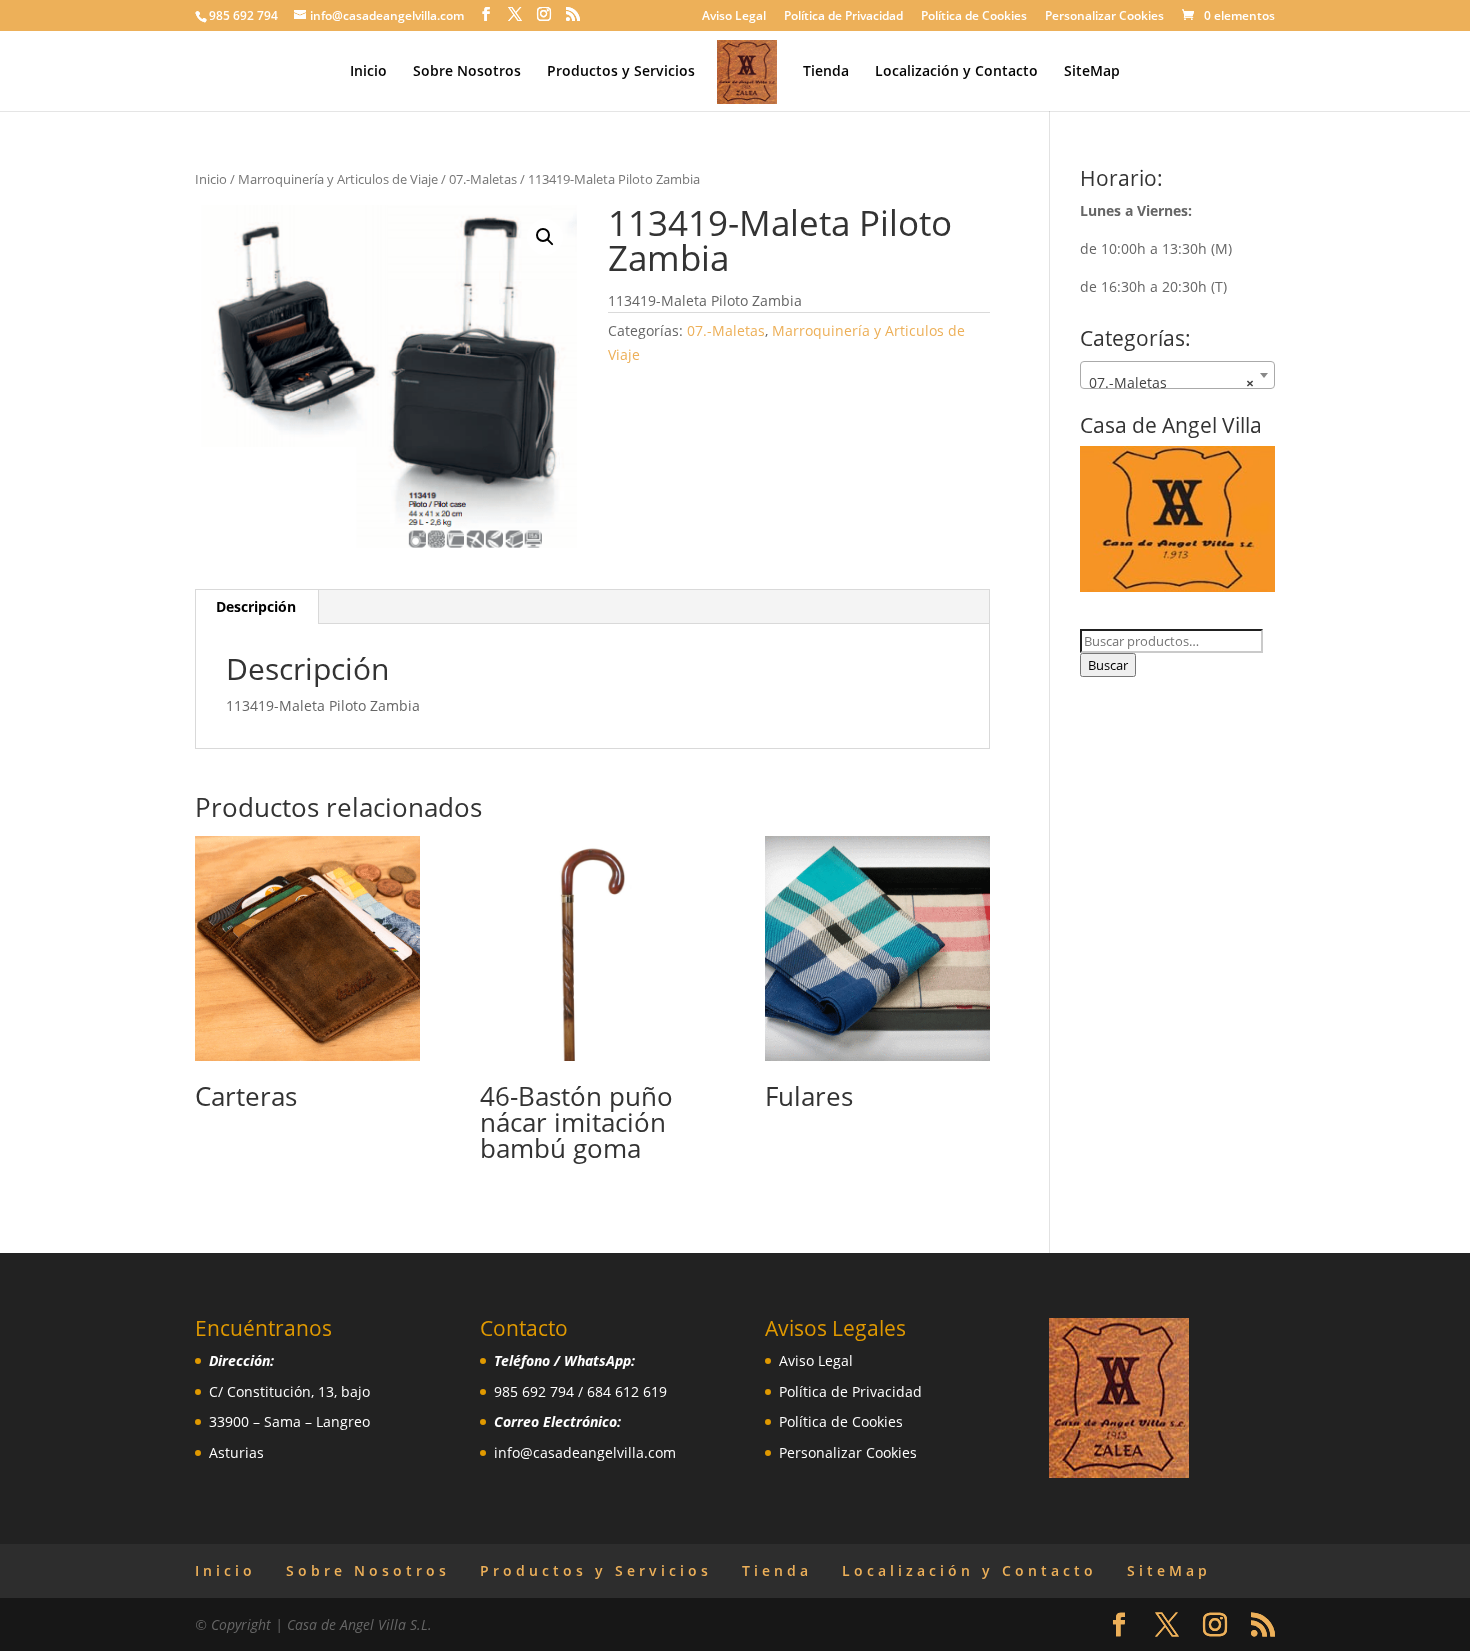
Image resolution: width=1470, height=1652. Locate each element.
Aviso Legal (734, 17)
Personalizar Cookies (1104, 17)
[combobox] (1177, 375)
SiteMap (1092, 72)
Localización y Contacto (956, 72)
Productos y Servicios (621, 72)
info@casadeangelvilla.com (585, 1452)
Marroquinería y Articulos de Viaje (338, 179)
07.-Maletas (483, 179)
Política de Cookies (974, 17)
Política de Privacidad (843, 17)
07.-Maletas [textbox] (1171, 382)
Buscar (1108, 665)
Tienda (826, 72)
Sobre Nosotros (467, 72)
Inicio (368, 72)
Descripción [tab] (256, 606)
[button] (545, 237)
